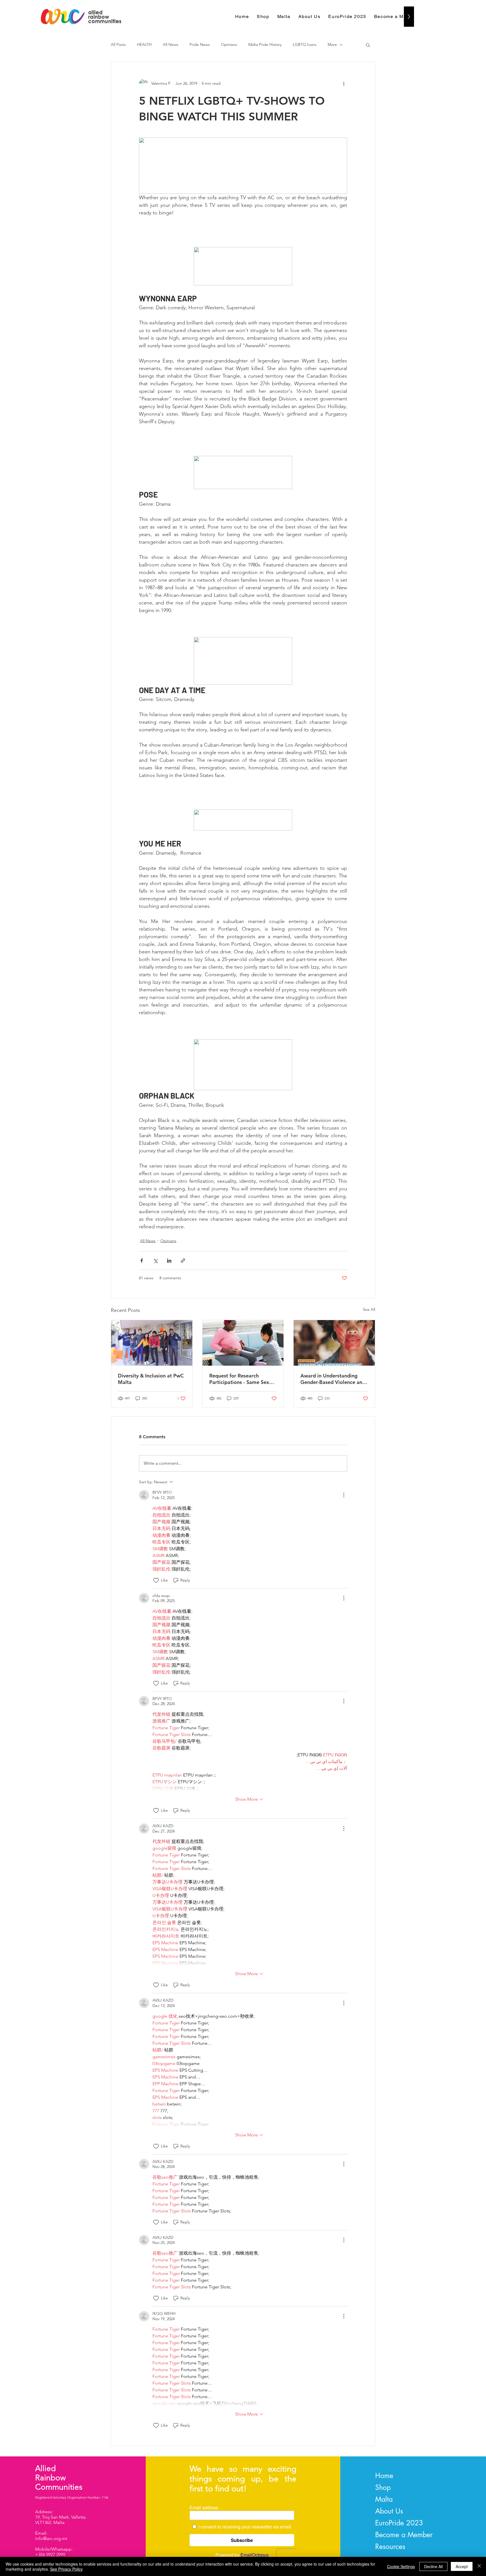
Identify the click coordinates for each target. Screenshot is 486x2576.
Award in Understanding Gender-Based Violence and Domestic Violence (333, 1379)
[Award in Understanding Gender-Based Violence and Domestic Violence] (334, 1343)
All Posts (118, 44)
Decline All (433, 2566)
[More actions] (344, 83)
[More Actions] (344, 1495)
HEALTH (144, 44)
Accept (462, 2566)
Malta (384, 2499)
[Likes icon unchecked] (156, 1580)
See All (369, 1309)
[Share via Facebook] (142, 1261)
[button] (368, 45)
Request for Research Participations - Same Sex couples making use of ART (241, 1379)
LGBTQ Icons (305, 44)
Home (384, 2476)
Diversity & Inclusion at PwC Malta (151, 1379)
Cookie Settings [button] (401, 2566)
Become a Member (404, 2535)
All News (171, 44)
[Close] (479, 2566)
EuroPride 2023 (399, 2523)
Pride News (200, 44)
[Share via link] (183, 1261)
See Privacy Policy (66, 2569)
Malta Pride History (265, 44)
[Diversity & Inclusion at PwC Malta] (152, 1343)
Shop (383, 2487)
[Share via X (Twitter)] (155, 1261)
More (332, 44)
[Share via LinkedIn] (169, 1261)
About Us (389, 2511)
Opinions (229, 44)
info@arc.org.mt (51, 2538)
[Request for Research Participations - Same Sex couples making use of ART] (243, 1343)
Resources (390, 2546)
